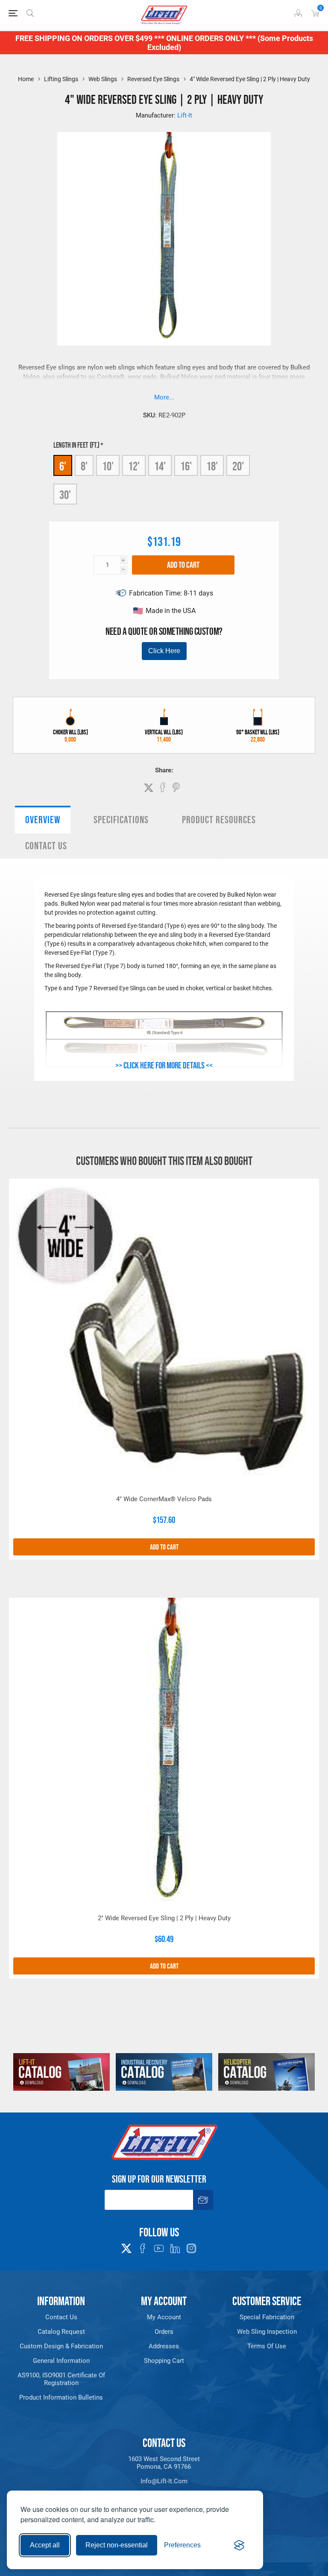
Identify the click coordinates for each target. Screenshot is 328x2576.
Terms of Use (267, 2346)
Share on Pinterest (176, 787)
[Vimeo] (175, 2248)
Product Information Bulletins (61, 2397)
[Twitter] (126, 2246)
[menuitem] (61, 2317)
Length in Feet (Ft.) (77, 445)
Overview (43, 820)
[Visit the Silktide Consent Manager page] (239, 2545)
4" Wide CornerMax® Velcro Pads (164, 1499)
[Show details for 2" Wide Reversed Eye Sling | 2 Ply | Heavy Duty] (164, 1753)
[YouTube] (159, 2248)
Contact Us (46, 846)
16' (186, 466)
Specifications (121, 820)
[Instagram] (191, 2248)
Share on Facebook (163, 787)
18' (212, 466)
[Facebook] (143, 2248)
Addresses (164, 2346)
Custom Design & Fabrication (61, 2346)
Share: (164, 770)
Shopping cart (164, 2361)
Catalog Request (61, 2332)
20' (238, 466)
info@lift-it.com (164, 2481)
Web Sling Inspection (267, 2332)
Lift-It (185, 115)
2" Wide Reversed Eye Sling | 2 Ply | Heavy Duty (164, 1918)
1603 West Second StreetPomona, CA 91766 (164, 2463)
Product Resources (219, 820)
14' (160, 466)
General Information (61, 2361)
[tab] (43, 820)
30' (65, 495)
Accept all (45, 2545)
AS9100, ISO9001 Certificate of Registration (61, 2379)
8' (84, 466)
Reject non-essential (117, 2545)
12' (134, 466)
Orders (164, 2332)
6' (63, 466)
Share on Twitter (149, 788)
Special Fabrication (267, 2317)
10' (108, 466)
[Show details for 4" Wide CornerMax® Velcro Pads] (164, 1334)
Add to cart (183, 565)
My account (164, 2317)
